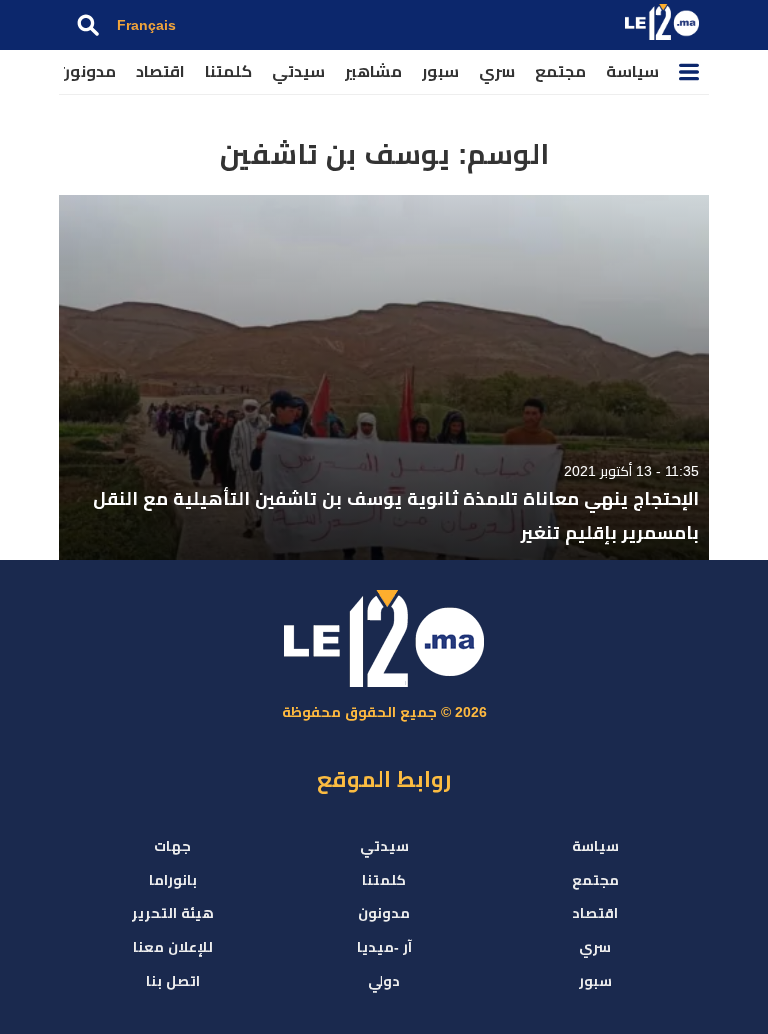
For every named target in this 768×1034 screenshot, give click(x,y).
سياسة (632, 71)
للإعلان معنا (173, 947)
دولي (384, 981)
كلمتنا (228, 71)
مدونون (87, 71)
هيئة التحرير (173, 913)
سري (497, 71)
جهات (172, 846)
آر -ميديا (384, 947)
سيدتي (298, 71)
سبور (440, 71)
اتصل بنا (173, 981)
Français (146, 25)
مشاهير (373, 71)
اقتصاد (160, 71)
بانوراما (173, 880)
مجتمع (560, 71)
